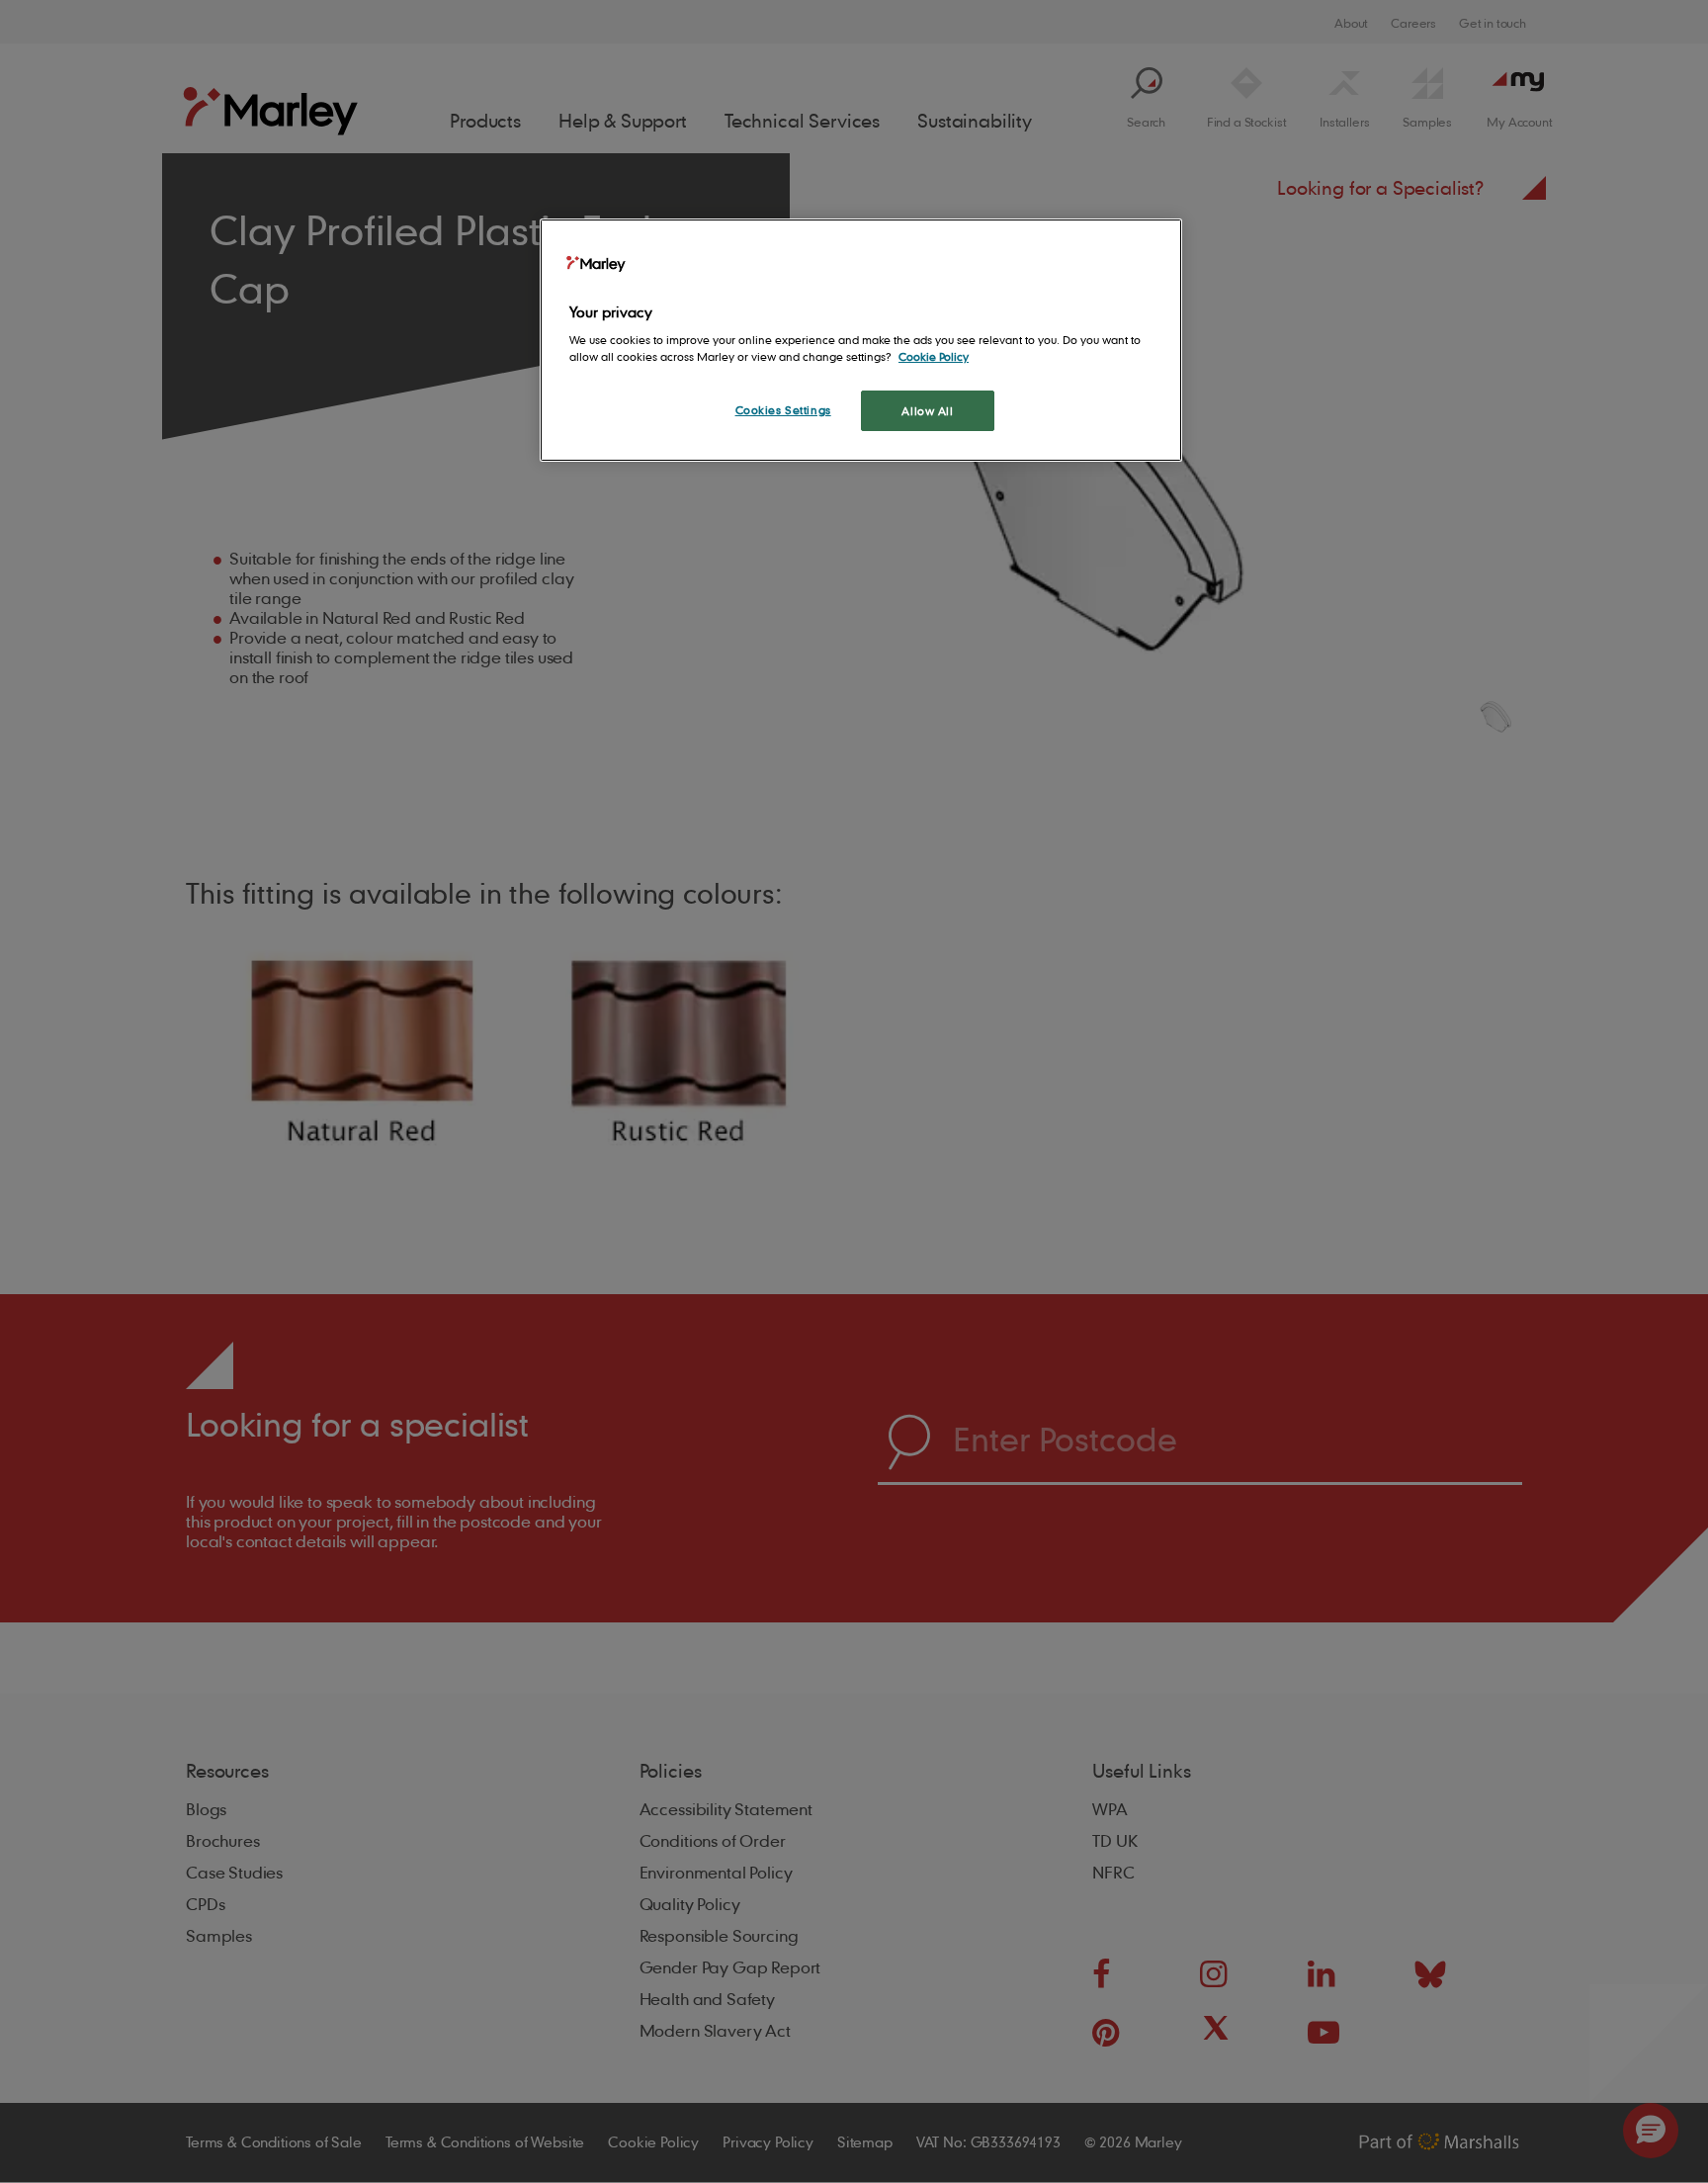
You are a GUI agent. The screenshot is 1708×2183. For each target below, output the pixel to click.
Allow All (927, 411)
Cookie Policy (934, 356)
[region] (861, 341)
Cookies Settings (783, 410)
